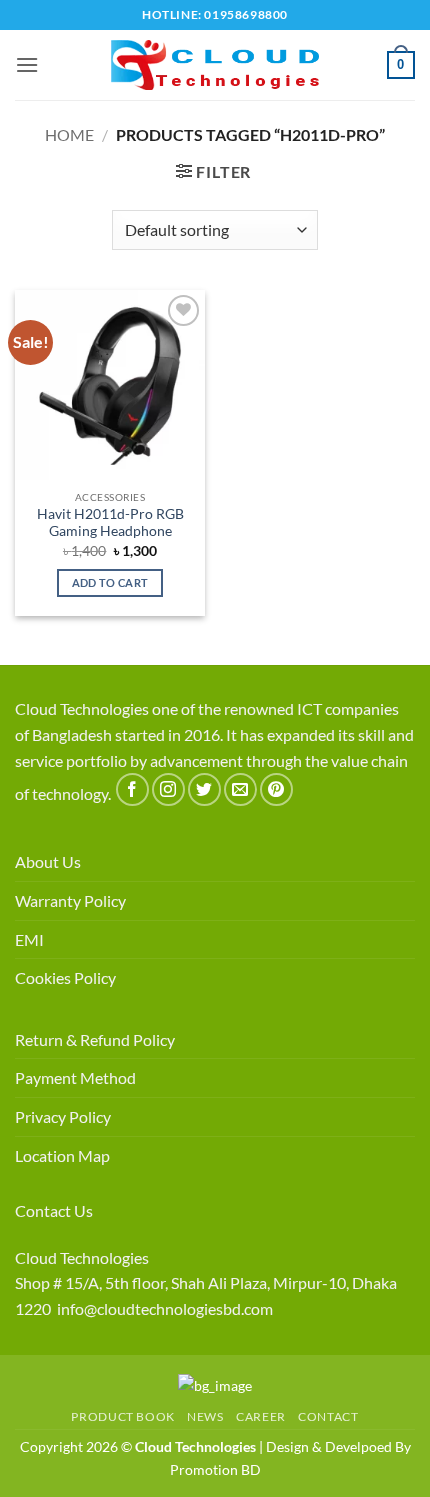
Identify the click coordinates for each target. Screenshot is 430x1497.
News (205, 1416)
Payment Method (75, 1077)
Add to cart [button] (110, 582)
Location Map (62, 1155)
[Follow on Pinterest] (276, 789)
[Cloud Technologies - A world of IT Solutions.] (215, 65)
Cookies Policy (65, 977)
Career (261, 1416)
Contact (328, 1416)
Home (69, 134)
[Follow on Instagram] (168, 789)
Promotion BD (215, 1469)
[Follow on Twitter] (204, 789)
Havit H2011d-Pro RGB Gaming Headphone (110, 523)
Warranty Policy (70, 900)
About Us (48, 861)
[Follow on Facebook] (132, 789)
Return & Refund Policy (95, 1039)
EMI (29, 939)
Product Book (122, 1416)
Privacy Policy (63, 1116)
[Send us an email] (240, 789)
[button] (27, 64)
